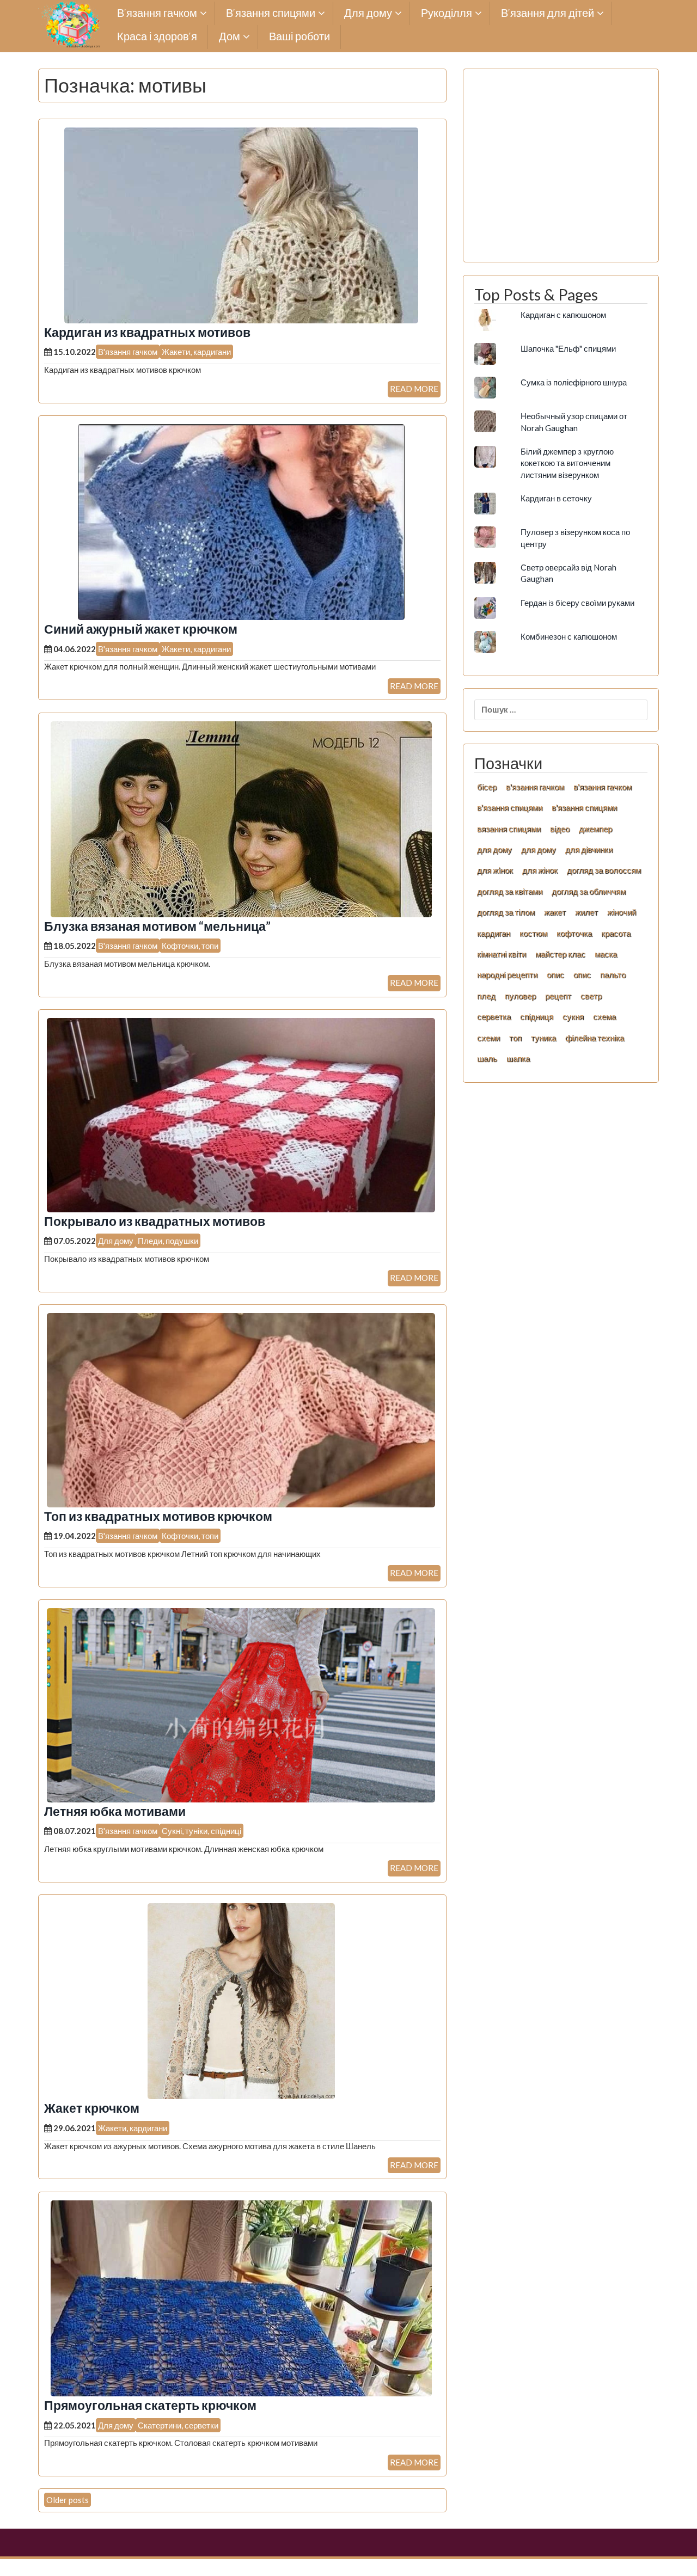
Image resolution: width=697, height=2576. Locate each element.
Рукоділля (447, 13)
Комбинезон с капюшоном (569, 636)
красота (616, 933)
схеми (488, 1038)
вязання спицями (509, 829)
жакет (555, 912)
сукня (573, 1016)
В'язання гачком (128, 352)
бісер (487, 787)
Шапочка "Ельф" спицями (568, 348)
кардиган (494, 933)
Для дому (368, 13)
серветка (494, 1016)
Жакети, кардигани (196, 352)
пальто (613, 974)
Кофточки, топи (190, 946)
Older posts (68, 2500)
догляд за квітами (510, 891)
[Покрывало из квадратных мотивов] (241, 1114)
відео (560, 829)
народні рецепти (507, 974)
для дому (494, 849)
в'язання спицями (510, 807)
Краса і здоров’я (157, 37)
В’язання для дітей (548, 13)
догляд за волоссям (604, 870)
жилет (586, 912)
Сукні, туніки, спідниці (201, 1831)
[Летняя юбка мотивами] (241, 1704)
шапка (518, 1058)
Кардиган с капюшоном (563, 315)
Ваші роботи (299, 37)
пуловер (520, 996)
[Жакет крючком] (241, 2000)
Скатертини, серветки (178, 2425)
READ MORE (414, 389)
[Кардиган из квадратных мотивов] (241, 224)
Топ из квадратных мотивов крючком (158, 1516)
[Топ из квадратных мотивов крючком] (241, 1409)
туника (543, 1038)
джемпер (595, 829)
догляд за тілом (506, 912)
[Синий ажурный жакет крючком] (241, 521)
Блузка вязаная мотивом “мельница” (157, 926)
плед (486, 996)
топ (515, 1038)
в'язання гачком (535, 787)
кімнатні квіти (502, 954)
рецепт (558, 996)
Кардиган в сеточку (556, 498)
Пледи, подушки (168, 1241)
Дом (230, 37)
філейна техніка (595, 1038)
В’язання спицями (271, 13)
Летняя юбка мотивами (115, 1811)
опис (555, 974)
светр (591, 996)
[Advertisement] (561, 171)
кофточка (574, 933)
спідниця (537, 1016)
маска (606, 954)
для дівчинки (589, 849)
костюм (533, 933)
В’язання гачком (157, 13)
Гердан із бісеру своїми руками (577, 603)
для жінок (540, 870)
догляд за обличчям (589, 891)
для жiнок (495, 870)
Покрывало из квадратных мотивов (155, 1221)
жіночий (622, 912)
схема (604, 1016)
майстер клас (560, 954)
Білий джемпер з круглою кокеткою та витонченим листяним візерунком (567, 463)
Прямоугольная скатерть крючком (150, 2405)
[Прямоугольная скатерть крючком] (241, 2297)
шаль (487, 1058)
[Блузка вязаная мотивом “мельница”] (241, 818)
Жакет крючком (92, 2108)
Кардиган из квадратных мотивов (147, 332)
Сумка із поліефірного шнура (574, 382)
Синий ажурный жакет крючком (141, 629)
